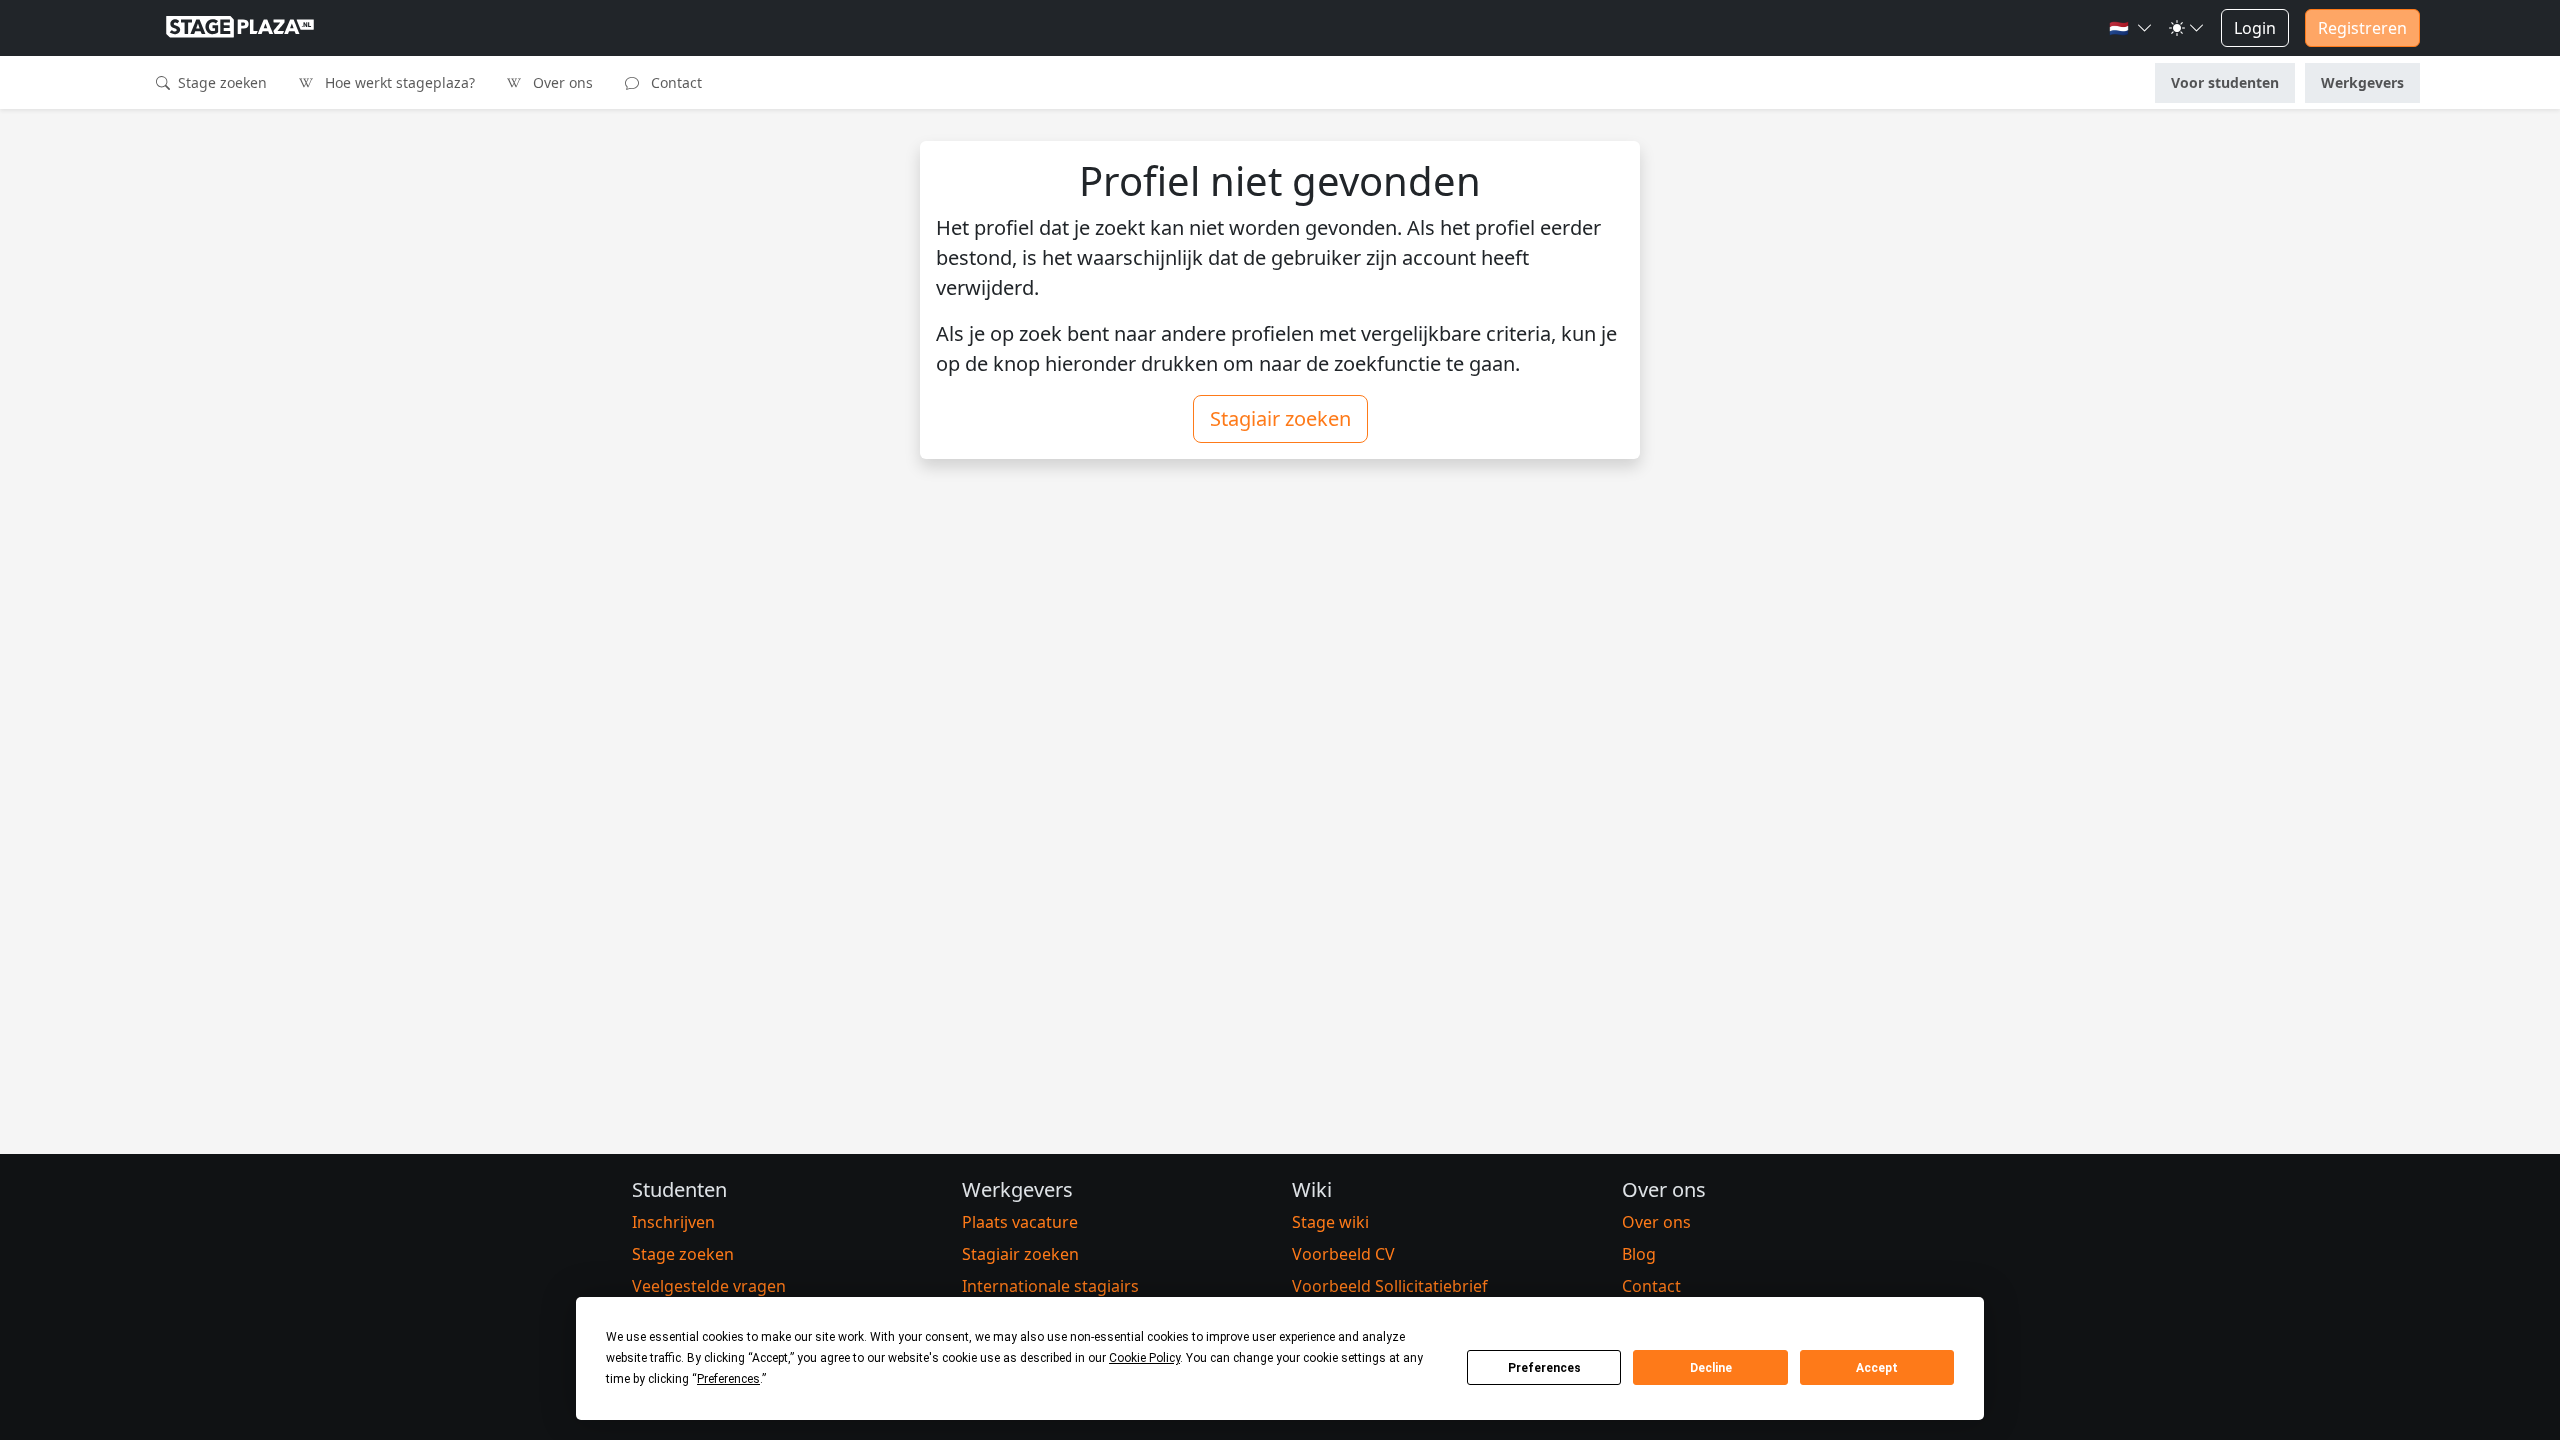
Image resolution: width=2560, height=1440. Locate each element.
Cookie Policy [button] (1144, 1358)
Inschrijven (673, 1222)
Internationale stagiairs (1050, 1286)
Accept (1877, 1368)
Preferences (1544, 1368)
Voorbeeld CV (1343, 1254)
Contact (674, 82)
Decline (1711, 1368)
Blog (1639, 1254)
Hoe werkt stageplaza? (398, 82)
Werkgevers (2362, 82)
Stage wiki (1330, 1222)
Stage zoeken (220, 82)
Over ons (561, 82)
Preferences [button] (728, 1379)
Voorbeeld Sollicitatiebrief (1390, 1286)
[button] (2131, 28)
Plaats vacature (1020, 1222)
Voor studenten (2225, 82)
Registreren (2362, 28)
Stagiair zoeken (1280, 418)
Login (2255, 28)
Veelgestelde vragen (709, 1286)
